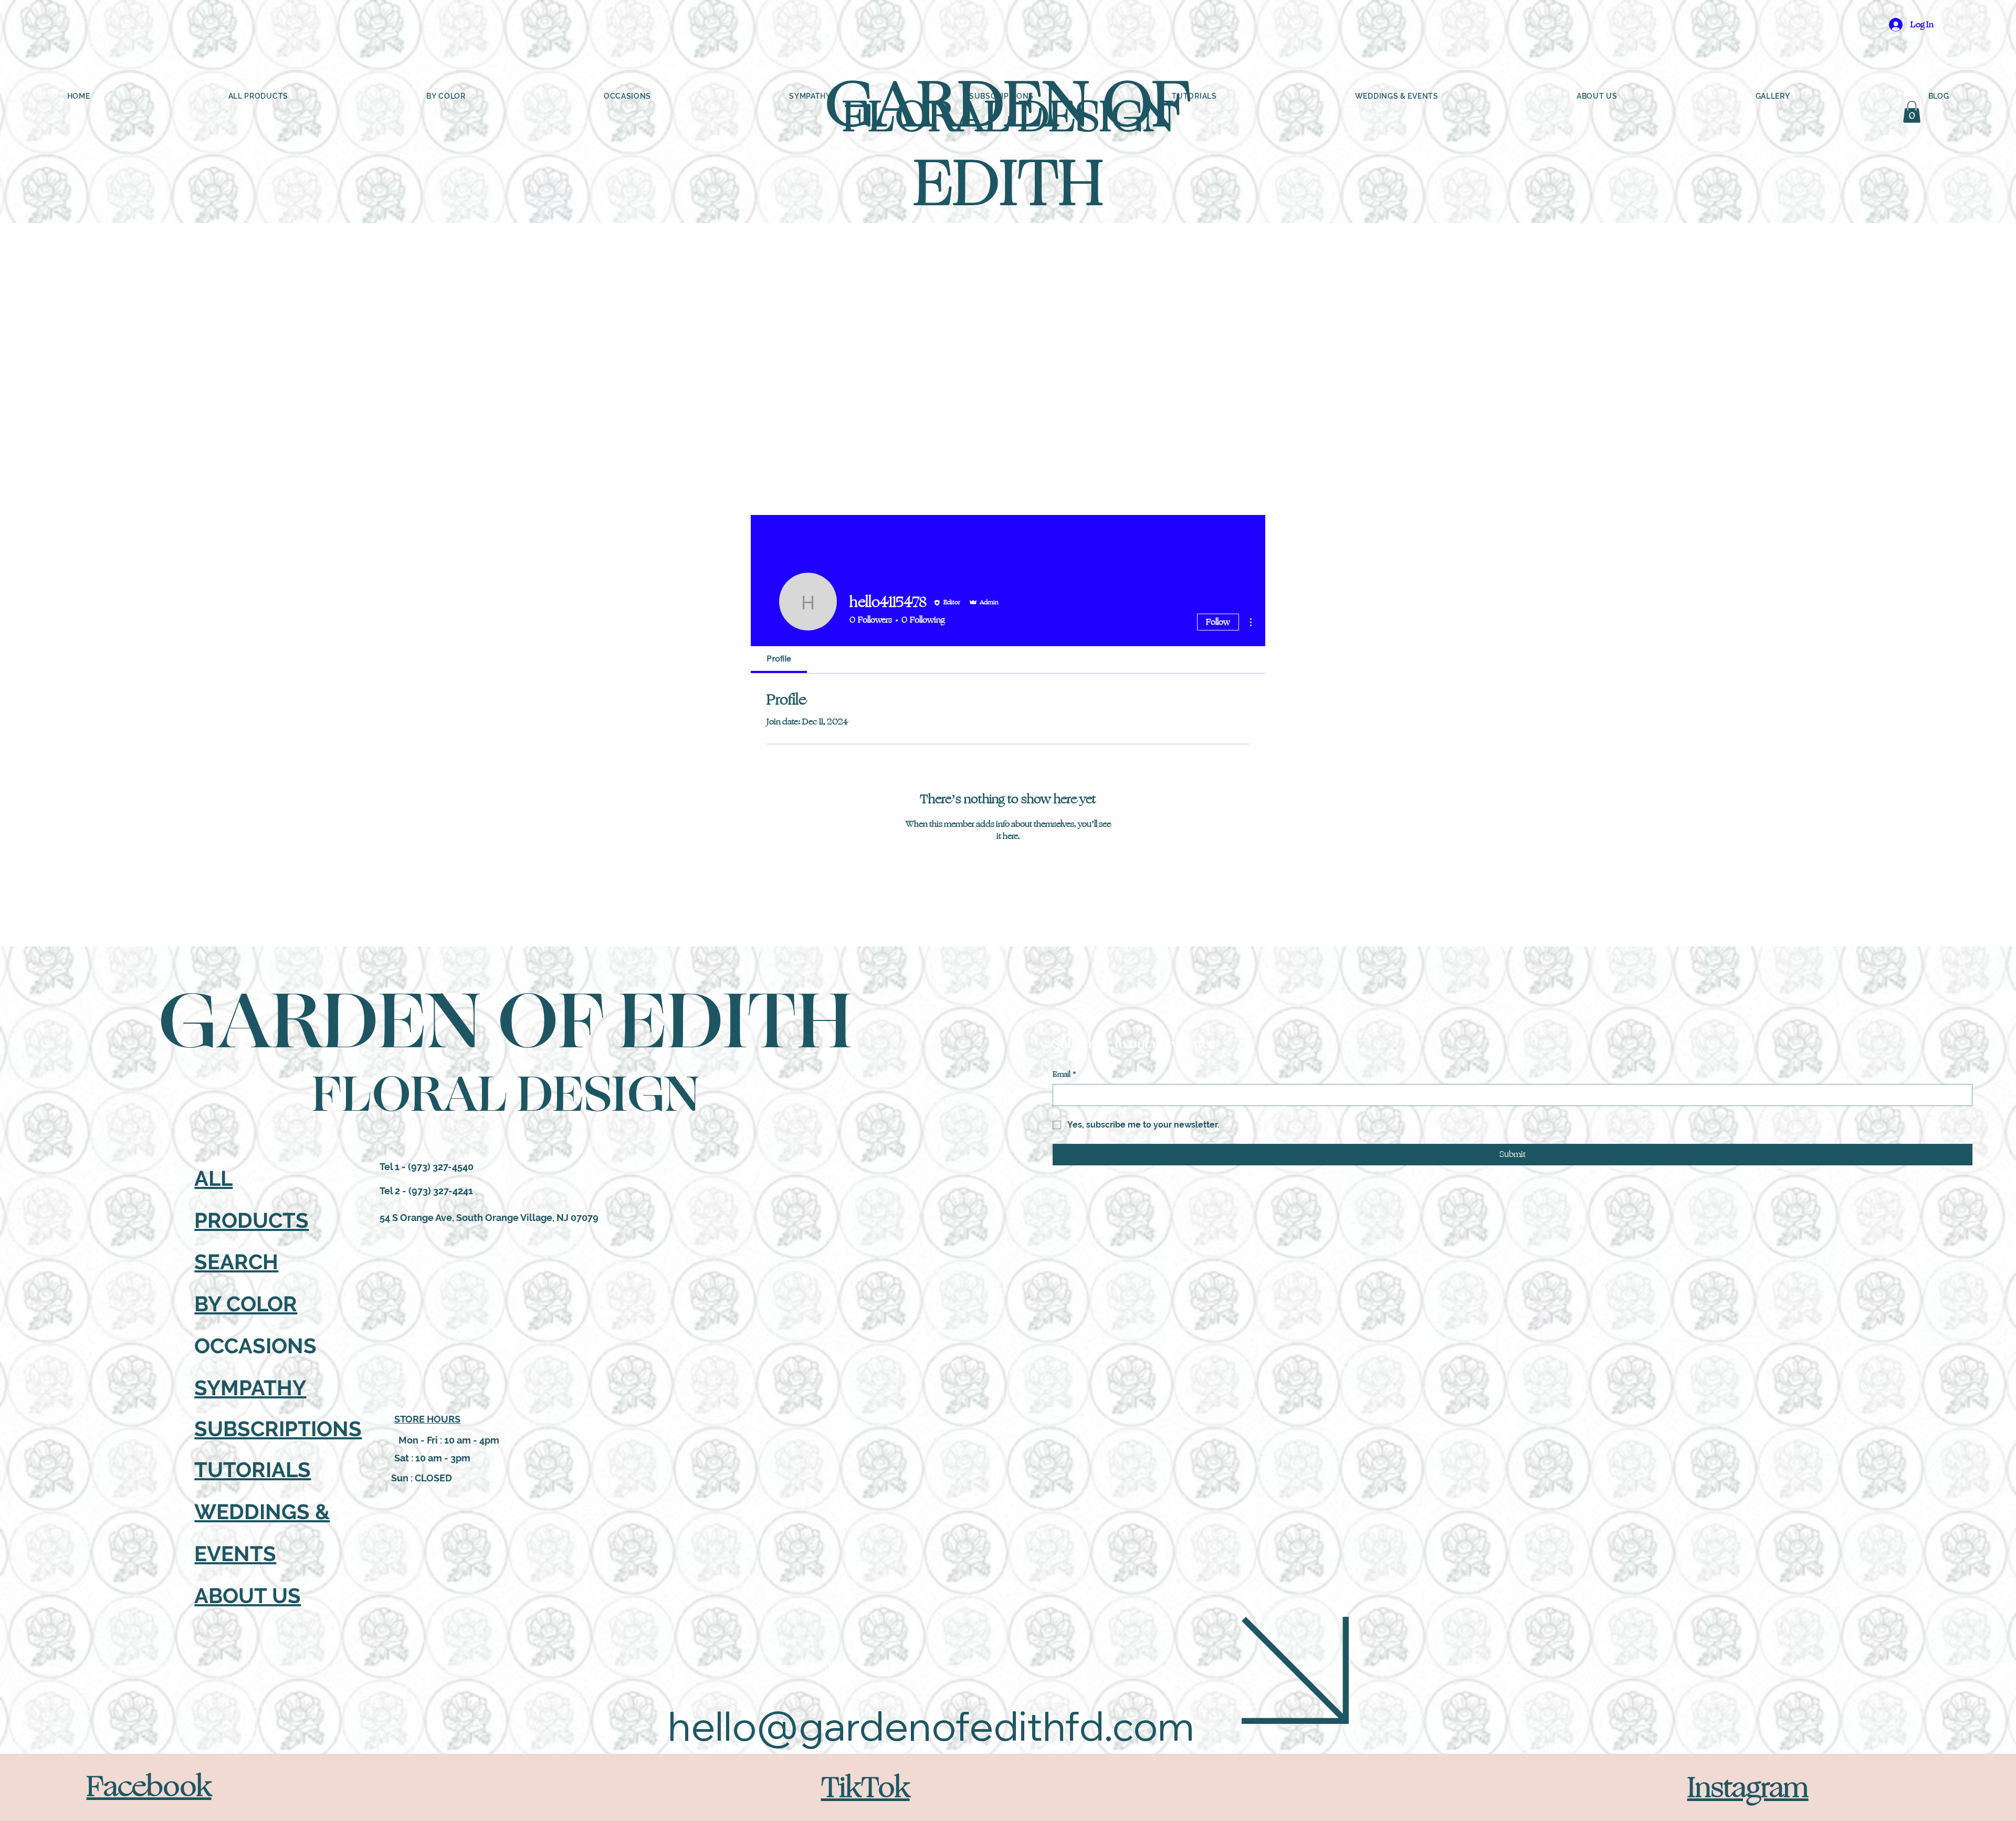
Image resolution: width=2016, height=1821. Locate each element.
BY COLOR (246, 1304)
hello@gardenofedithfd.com (931, 1725)
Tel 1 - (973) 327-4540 (427, 1167)
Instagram (1748, 1788)
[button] (1912, 112)
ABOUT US (248, 1596)
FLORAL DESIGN (1008, 117)
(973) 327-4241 (442, 1191)
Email (1064, 1075)
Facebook (149, 1787)
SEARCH (236, 1262)
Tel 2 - (394, 1191)
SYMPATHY (250, 1388)
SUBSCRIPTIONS (278, 1429)
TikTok (865, 1788)
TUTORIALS (253, 1470)
